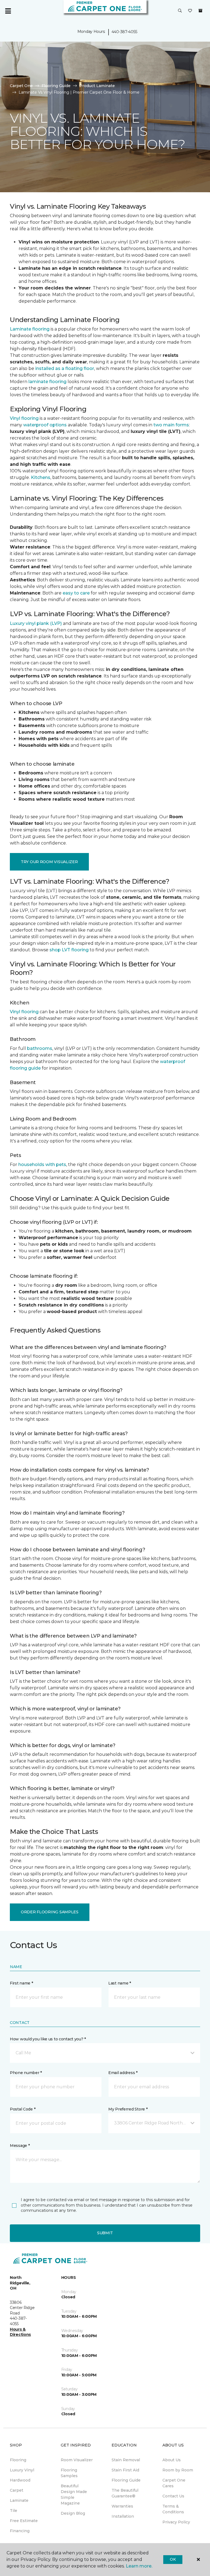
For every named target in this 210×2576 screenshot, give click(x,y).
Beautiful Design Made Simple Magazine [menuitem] (74, 2495)
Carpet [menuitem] (17, 2490)
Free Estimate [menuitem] (24, 2521)
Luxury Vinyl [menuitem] (22, 2470)
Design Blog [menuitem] (73, 2513)
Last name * (120, 1983)
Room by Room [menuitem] (178, 2470)
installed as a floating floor (65, 368)
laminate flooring (47, 382)
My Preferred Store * (128, 2109)
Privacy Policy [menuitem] (176, 2522)
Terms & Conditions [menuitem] (173, 2509)
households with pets (42, 1164)
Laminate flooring (30, 329)
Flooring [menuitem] (18, 2460)
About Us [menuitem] (172, 2460)
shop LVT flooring (69, 950)
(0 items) (200, 11)
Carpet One (21, 86)
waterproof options (45, 425)
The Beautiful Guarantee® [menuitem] (125, 2493)
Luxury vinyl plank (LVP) (36, 623)
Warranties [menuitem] (122, 2506)
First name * (21, 1983)
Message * (20, 2146)
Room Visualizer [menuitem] (77, 2460)
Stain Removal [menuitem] (126, 2460)
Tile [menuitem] (14, 2511)
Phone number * (26, 2073)
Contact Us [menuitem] (173, 2496)
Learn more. (139, 2566)
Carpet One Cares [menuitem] (174, 2483)
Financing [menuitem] (20, 2531)
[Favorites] (190, 11)
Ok (173, 2559)
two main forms (171, 425)
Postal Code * (23, 2109)
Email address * (123, 2073)
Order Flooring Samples (50, 1912)
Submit (105, 2233)
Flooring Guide (56, 86)
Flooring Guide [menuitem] (126, 2480)
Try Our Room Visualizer (49, 862)
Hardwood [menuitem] (20, 2480)
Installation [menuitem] (123, 2516)
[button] (180, 11)
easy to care (76, 593)
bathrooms (40, 1048)
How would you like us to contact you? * (48, 2039)
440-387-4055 (124, 32)
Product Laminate (97, 86)
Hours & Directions (20, 2332)
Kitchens (41, 477)
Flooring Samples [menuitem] (69, 2473)
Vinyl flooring (24, 418)
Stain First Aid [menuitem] (125, 2470)
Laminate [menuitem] (19, 2500)
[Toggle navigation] (8, 11)
